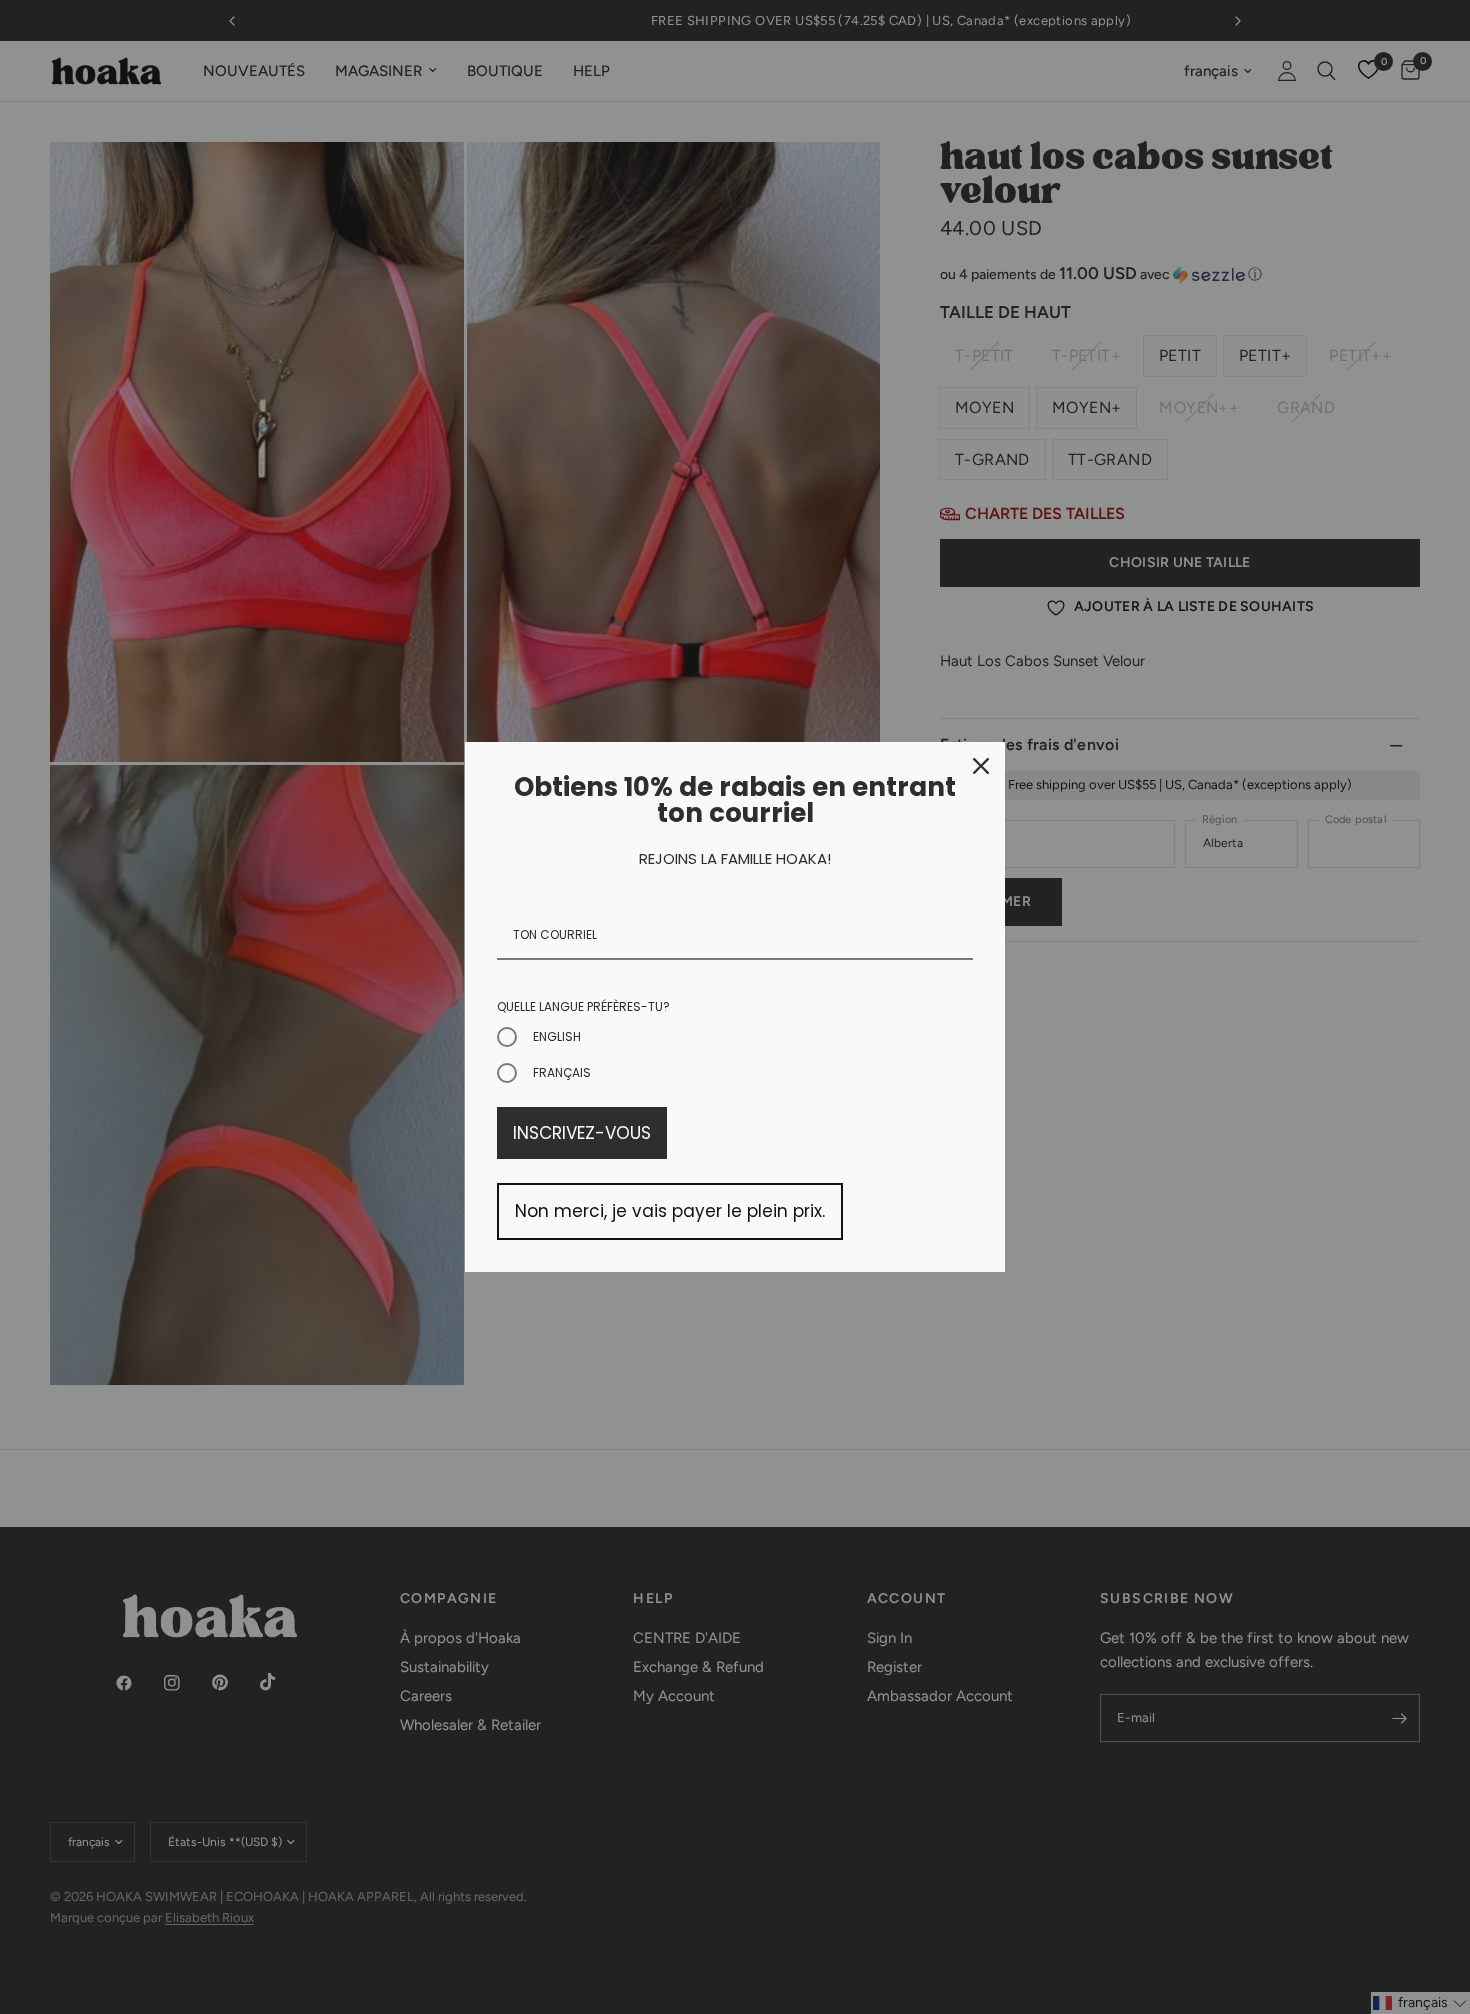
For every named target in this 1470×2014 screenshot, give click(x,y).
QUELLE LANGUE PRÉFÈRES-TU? (583, 1006)
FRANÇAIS (562, 1072)
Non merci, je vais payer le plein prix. (670, 1211)
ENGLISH (557, 1036)
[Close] (981, 766)
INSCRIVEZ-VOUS (582, 1133)
